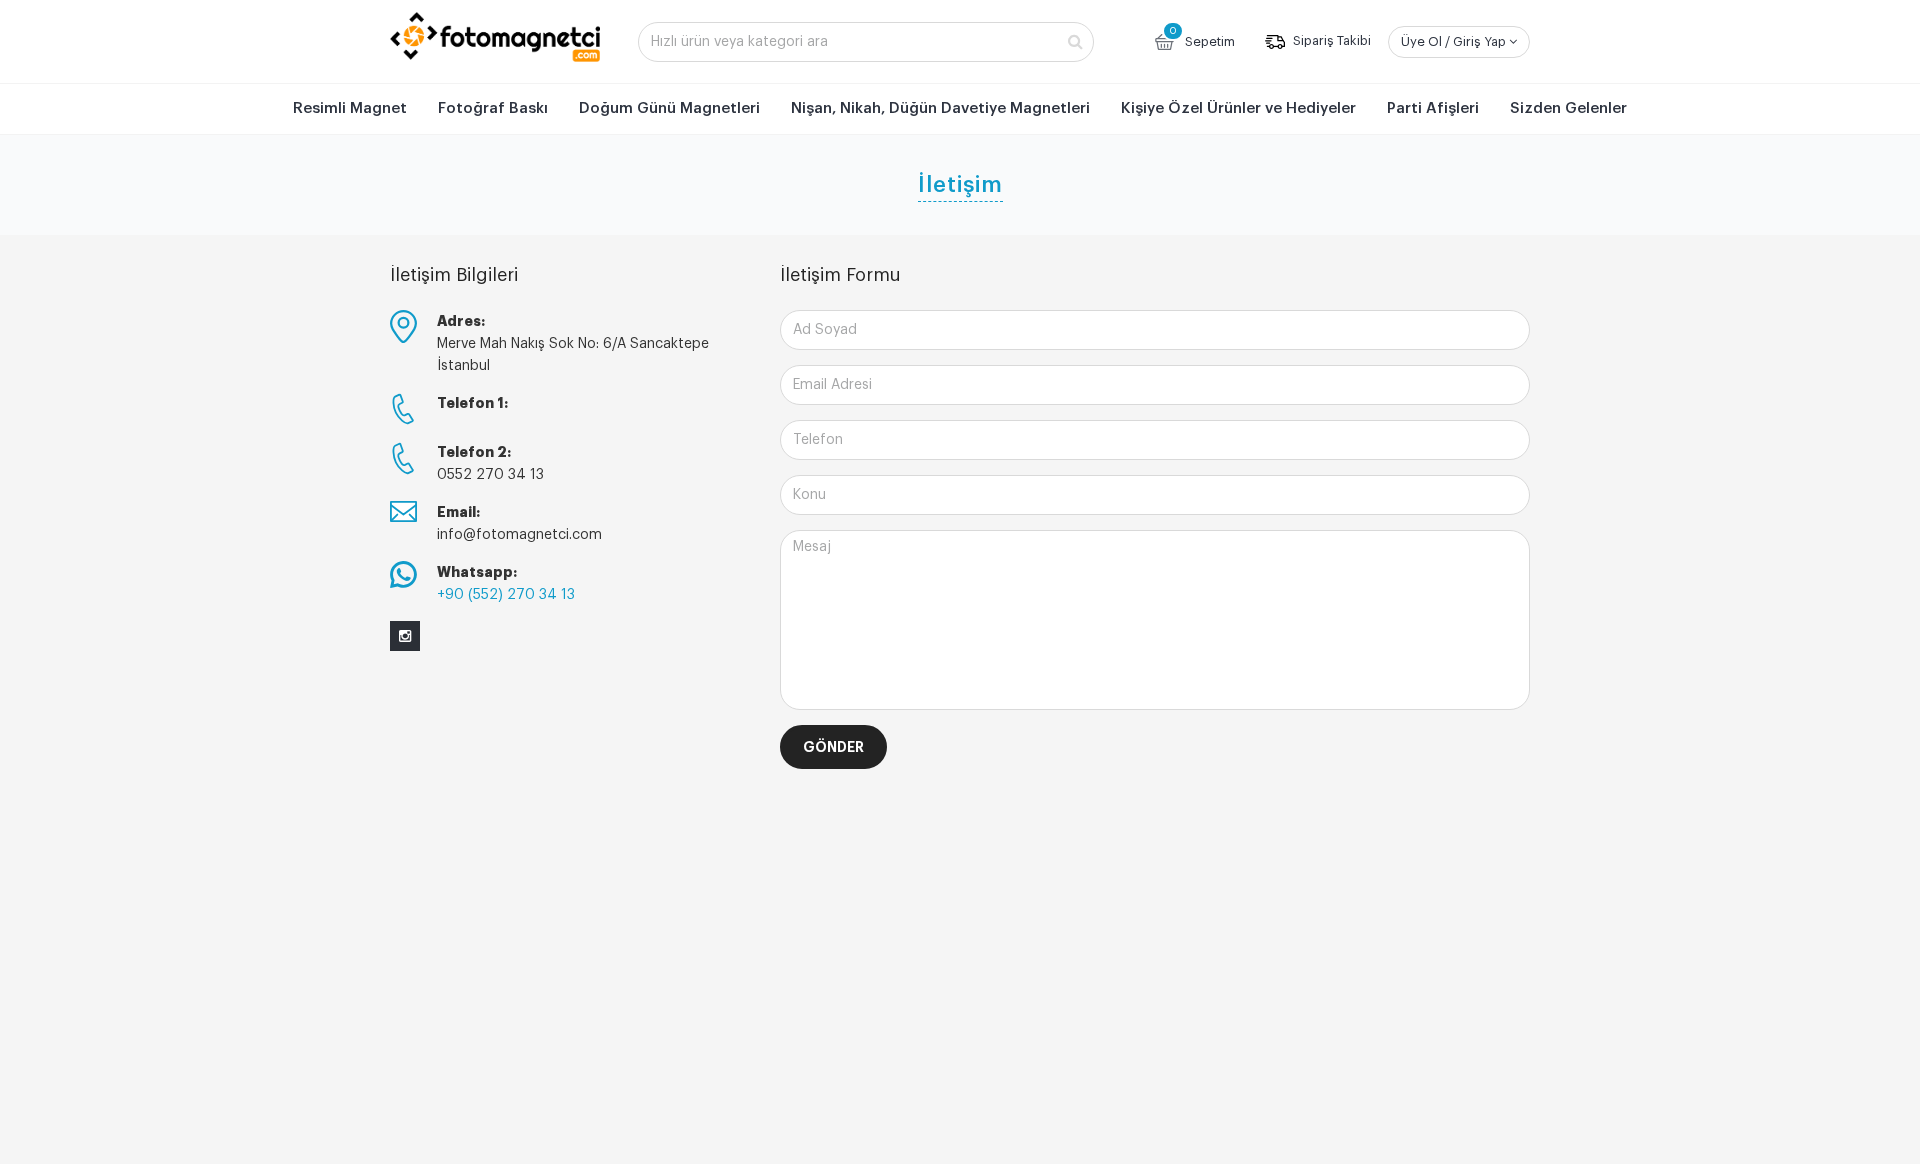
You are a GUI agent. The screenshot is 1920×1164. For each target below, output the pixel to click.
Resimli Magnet (350, 108)
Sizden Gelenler (1568, 108)
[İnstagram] (405, 636)
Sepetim (1202, 37)
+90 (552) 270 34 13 (506, 595)
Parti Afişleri (1433, 108)
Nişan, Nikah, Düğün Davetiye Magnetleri (940, 108)
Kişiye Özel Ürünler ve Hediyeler (1238, 108)
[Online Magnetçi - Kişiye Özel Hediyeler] (495, 37)
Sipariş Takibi (1330, 41)
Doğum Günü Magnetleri (669, 108)
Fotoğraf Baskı (493, 108)
